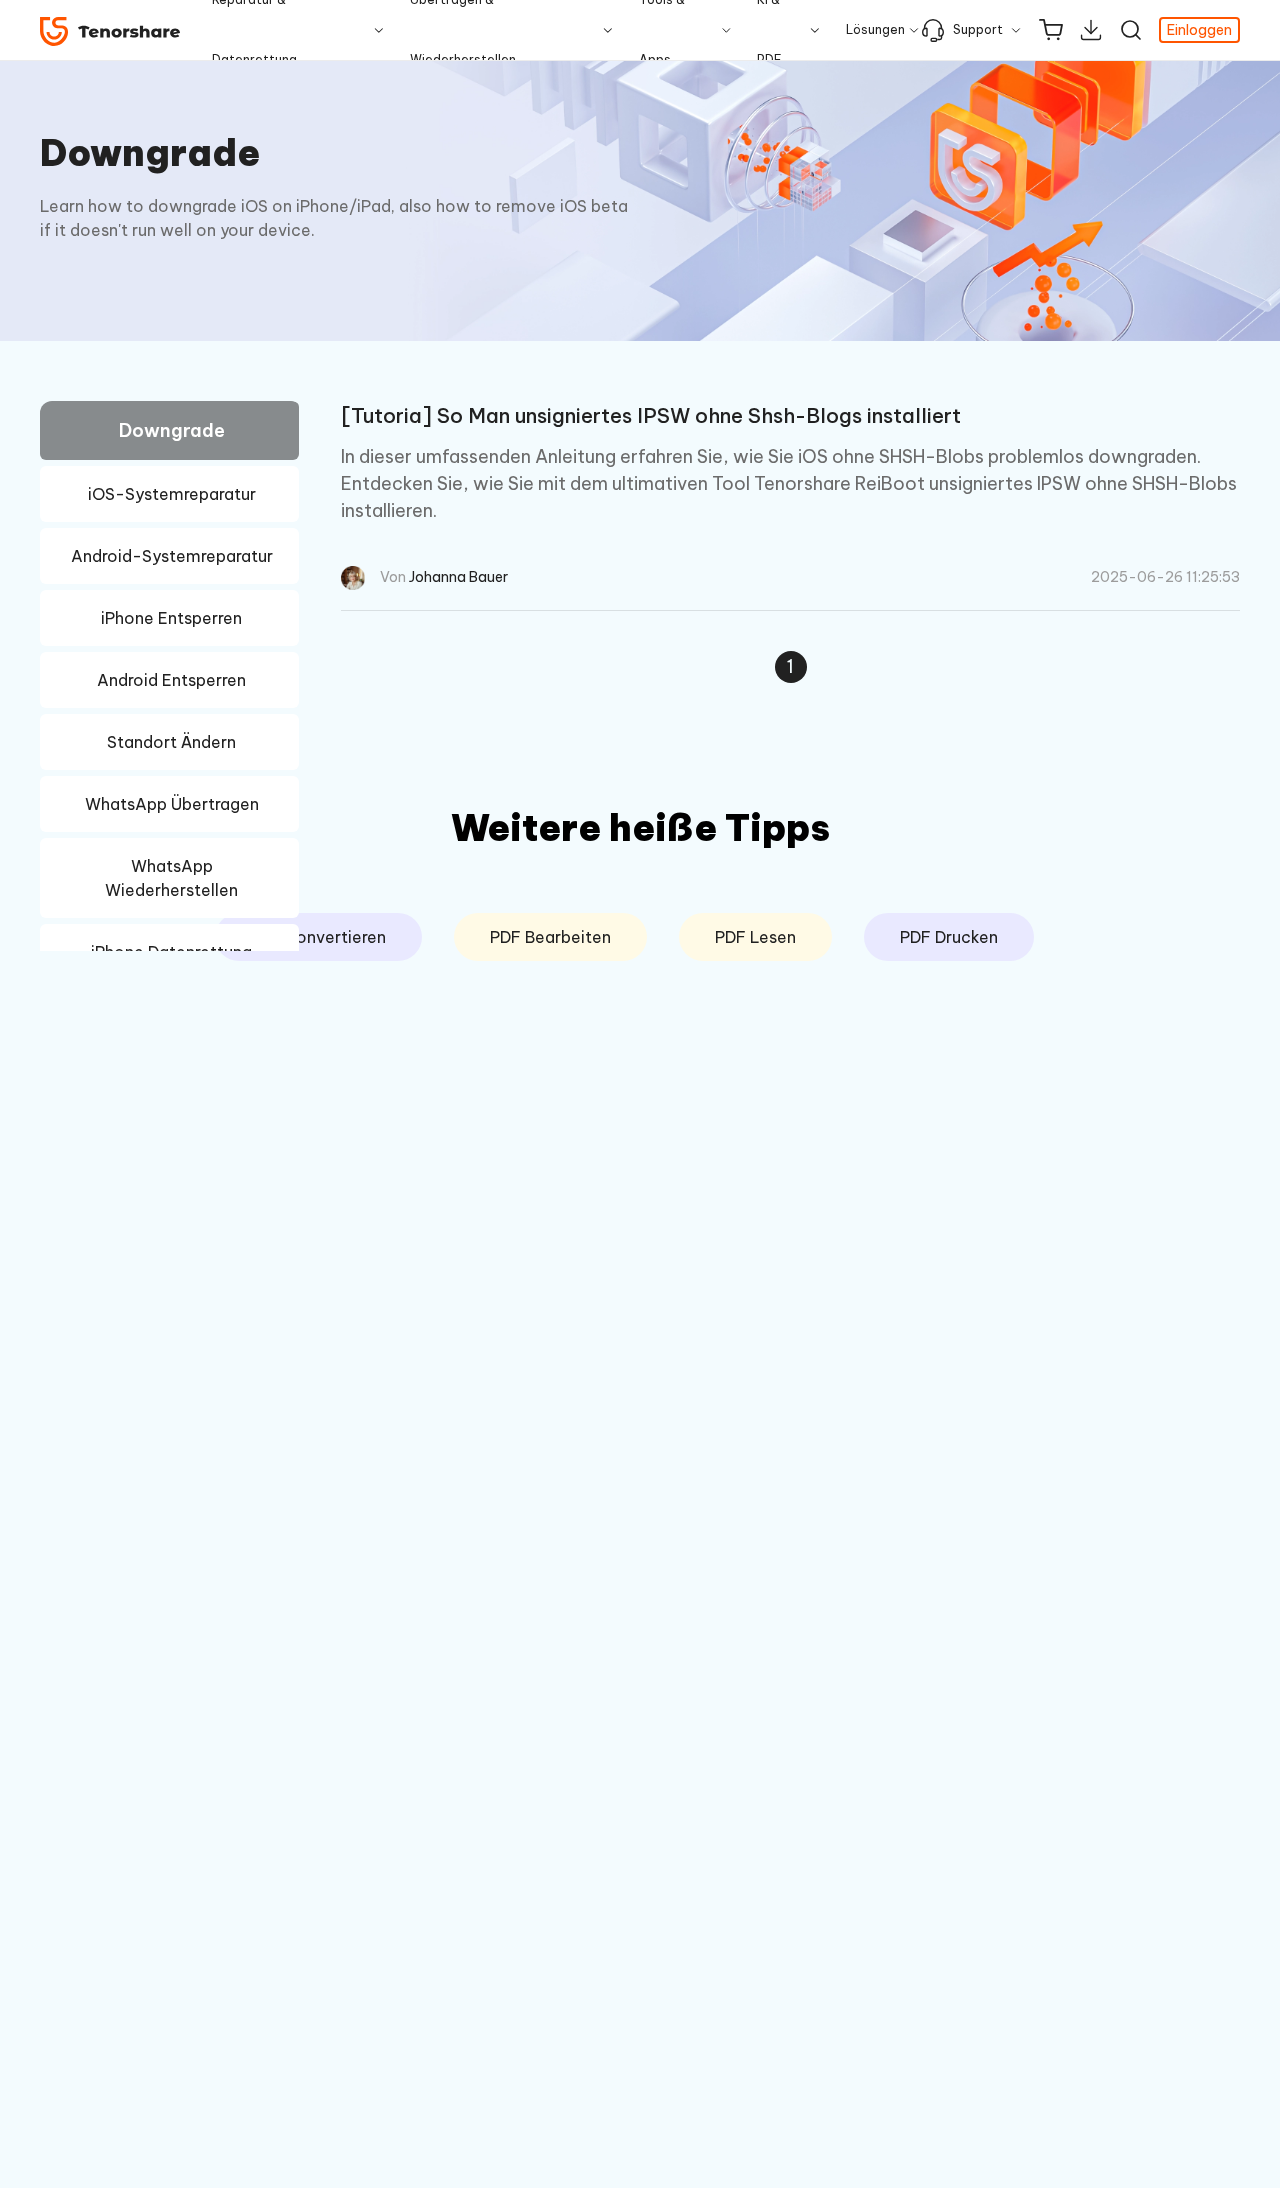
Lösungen (875, 29)
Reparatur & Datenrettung (254, 30)
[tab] (169, 433)
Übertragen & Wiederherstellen (463, 30)
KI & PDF (769, 30)
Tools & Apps (662, 30)
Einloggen (1199, 30)
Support (978, 29)
